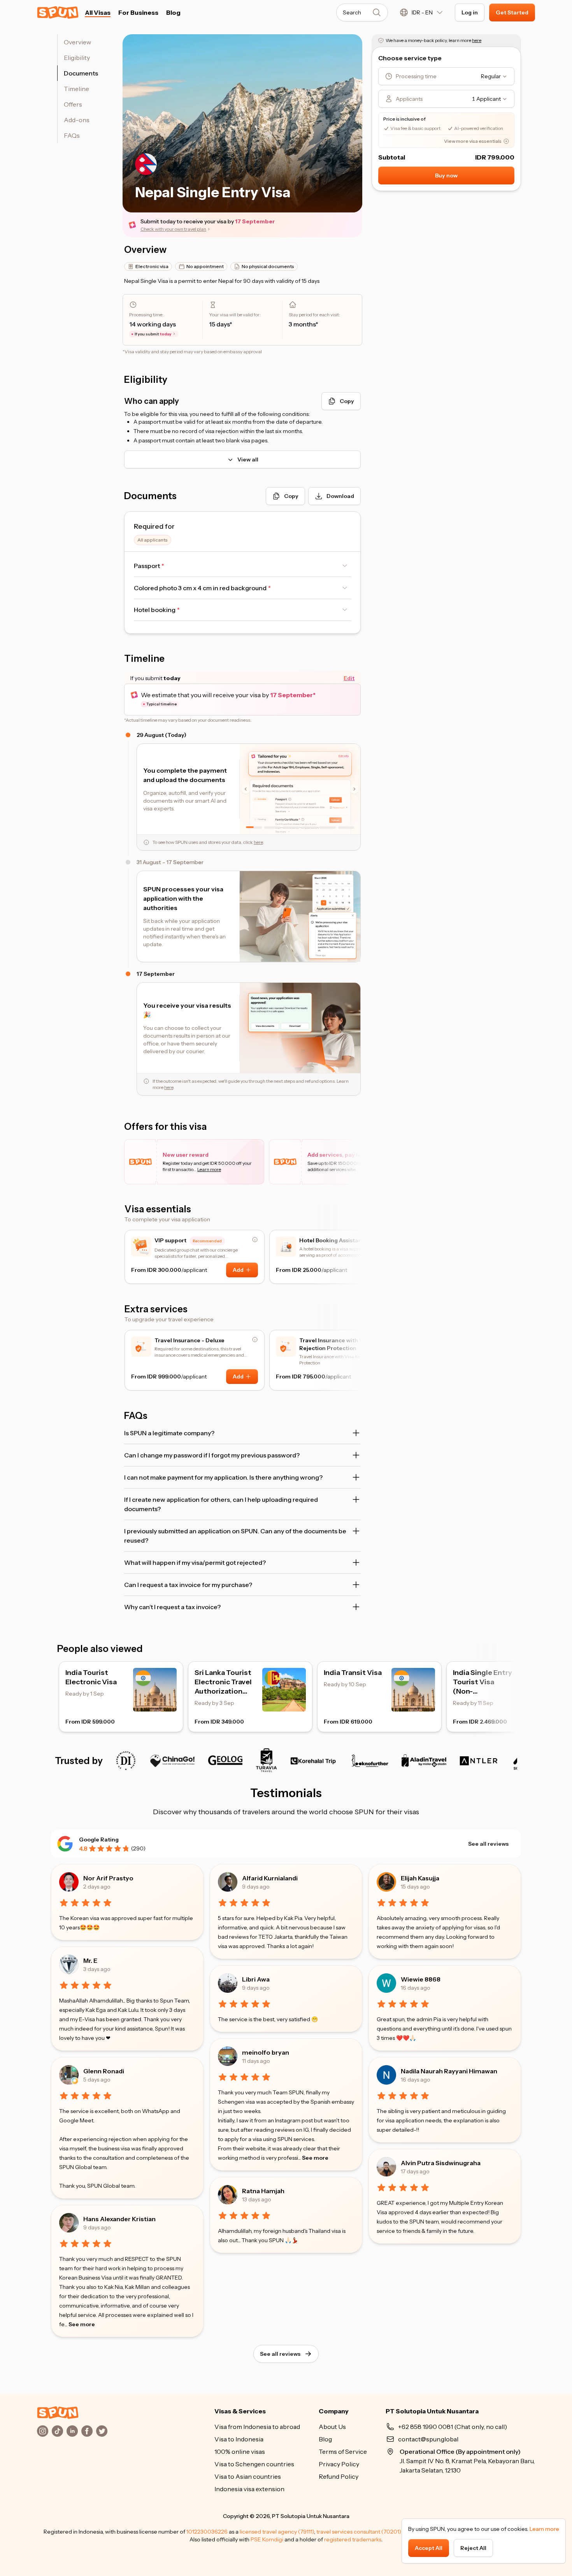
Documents (81, 73)
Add (238, 1270)
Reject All (473, 2548)
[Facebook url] (87, 2431)
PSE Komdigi (267, 2539)
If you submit (153, 334)
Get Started (512, 12)
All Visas (98, 12)
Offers (73, 104)
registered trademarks (353, 2539)
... (80, 2324)
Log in (470, 12)
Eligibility (77, 58)
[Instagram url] (43, 2431)
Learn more (544, 2529)
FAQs (72, 135)
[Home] (58, 2413)
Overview (77, 42)
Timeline (76, 89)
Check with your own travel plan (173, 229)
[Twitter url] (102, 2431)
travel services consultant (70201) (359, 2532)
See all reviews (488, 1844)
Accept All (429, 2548)
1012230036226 (207, 2532)
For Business (138, 12)
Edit (349, 678)
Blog (173, 12)
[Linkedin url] (72, 2431)
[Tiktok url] (58, 2431)
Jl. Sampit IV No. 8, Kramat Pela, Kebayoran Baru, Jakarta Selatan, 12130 (467, 2461)
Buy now (446, 175)
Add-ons (77, 120)
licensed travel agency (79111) (277, 2532)
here (258, 842)
